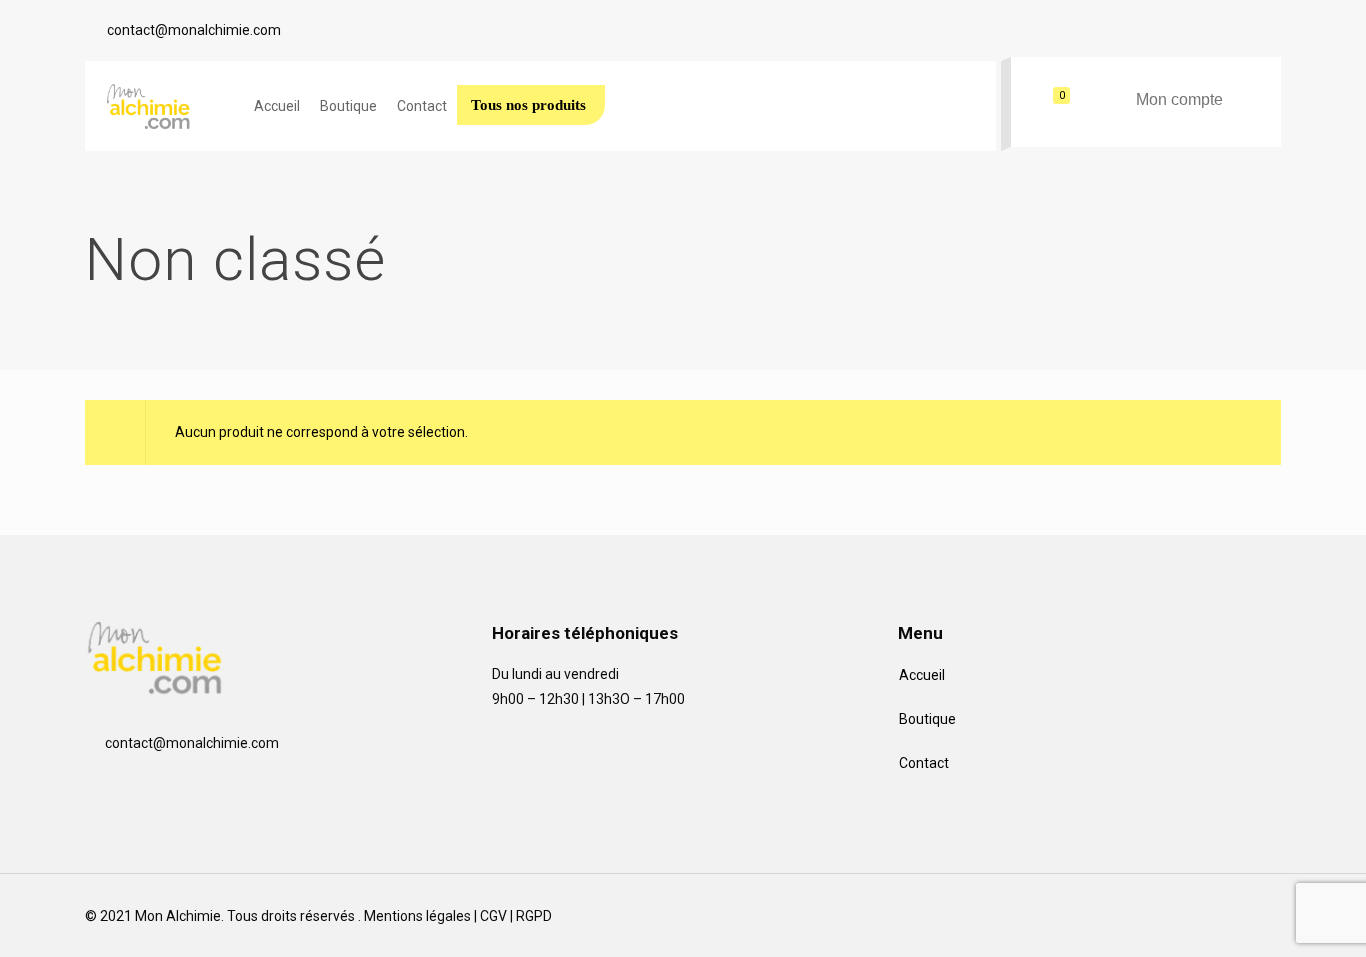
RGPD (534, 916)
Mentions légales (417, 916)
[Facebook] (1150, 924)
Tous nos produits (528, 105)
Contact (924, 763)
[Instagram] (1198, 924)
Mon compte (1179, 99)
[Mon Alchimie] (159, 106)
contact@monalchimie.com (194, 30)
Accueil (922, 675)
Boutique (927, 719)
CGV (493, 916)
